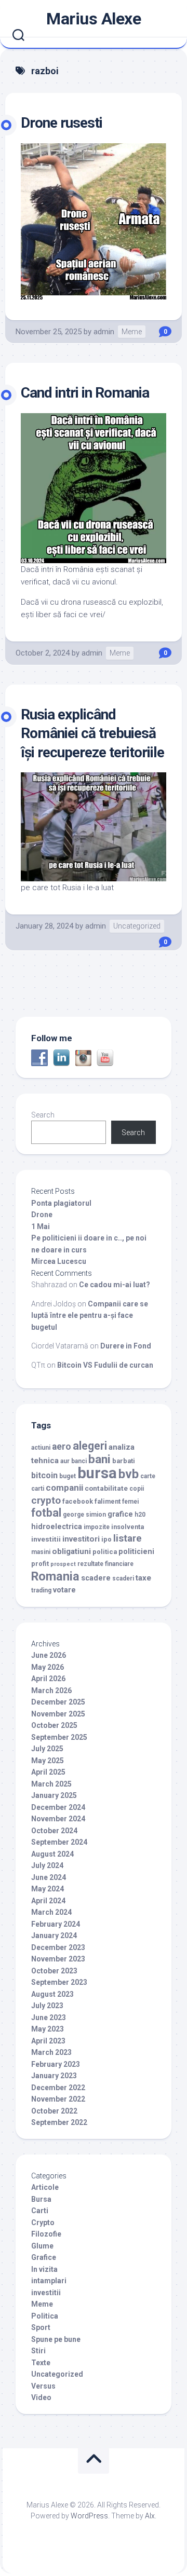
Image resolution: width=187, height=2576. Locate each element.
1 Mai (41, 1226)
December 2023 (58, 1947)
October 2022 (54, 2111)
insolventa (128, 1527)
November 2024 (58, 1819)
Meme (132, 332)
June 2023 (49, 2018)
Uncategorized (137, 926)
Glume (42, 2246)
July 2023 (47, 2006)
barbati (124, 1461)
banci (79, 1461)
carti (38, 1489)
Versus (43, 2386)
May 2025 (48, 1761)
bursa (97, 1473)
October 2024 (54, 1831)
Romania (55, 1576)
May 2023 (48, 2029)
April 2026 (48, 1679)
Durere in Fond (126, 1346)
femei (130, 1502)
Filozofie (46, 2234)
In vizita (44, 2269)
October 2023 (54, 1971)
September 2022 (59, 2122)
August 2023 (52, 1994)
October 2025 (54, 1725)
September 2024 (59, 1842)
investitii (46, 1539)
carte (148, 1476)
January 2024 (54, 1936)
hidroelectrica (57, 1527)
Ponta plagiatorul (61, 1203)
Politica (45, 2316)
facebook (78, 1501)
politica (105, 1552)
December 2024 (58, 1807)
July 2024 (47, 1865)
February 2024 (56, 1924)
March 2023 (51, 2052)
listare (128, 1538)
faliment (108, 1501)
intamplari (49, 2281)
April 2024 (48, 1901)
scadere (96, 1578)
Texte (41, 2363)
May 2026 (48, 1667)
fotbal (46, 1513)
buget (68, 1476)
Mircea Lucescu (59, 1261)
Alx (150, 2516)
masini (41, 1552)
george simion (84, 1515)
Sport (41, 2327)
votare (64, 1590)
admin (104, 332)
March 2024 (51, 1912)
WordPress (89, 2516)
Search (43, 1115)
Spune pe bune (56, 2339)
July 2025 (47, 1749)
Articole (45, 2187)
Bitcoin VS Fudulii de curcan (105, 1365)
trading (41, 1590)
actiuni (41, 1448)
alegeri (90, 1446)
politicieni (136, 1552)
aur (65, 1461)
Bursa (41, 2199)
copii (137, 1489)
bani (99, 1459)
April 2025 (48, 1772)
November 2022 (58, 2099)
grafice (120, 1514)
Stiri (38, 2351)
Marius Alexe (94, 19)
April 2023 (48, 2041)
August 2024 (52, 1854)
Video (41, 2397)
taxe (143, 1578)
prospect (63, 1564)
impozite (97, 1527)
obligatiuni (71, 1551)
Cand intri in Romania (85, 393)
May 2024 (48, 1889)
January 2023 (54, 2076)
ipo (106, 1539)
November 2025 (58, 1714)
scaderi (123, 1578)
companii (64, 1488)
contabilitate (106, 1488)
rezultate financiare (105, 1564)
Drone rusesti (62, 123)
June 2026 (49, 1655)
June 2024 (49, 1877)
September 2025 (59, 1737)
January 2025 (54, 1795)
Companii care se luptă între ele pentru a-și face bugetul (90, 1316)
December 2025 (58, 1702)
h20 (140, 1515)
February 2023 (56, 2064)
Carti (40, 2211)
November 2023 (58, 1959)
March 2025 (51, 1784)
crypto (46, 1500)
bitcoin (44, 1475)
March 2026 (51, 1691)
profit (40, 1564)
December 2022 (58, 2088)
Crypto (43, 2223)
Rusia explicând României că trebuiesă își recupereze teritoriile (92, 733)
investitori (81, 1539)
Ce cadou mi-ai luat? (115, 1285)
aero (62, 1447)
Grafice (44, 2257)
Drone (42, 1215)
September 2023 (59, 1982)
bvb (129, 1474)
